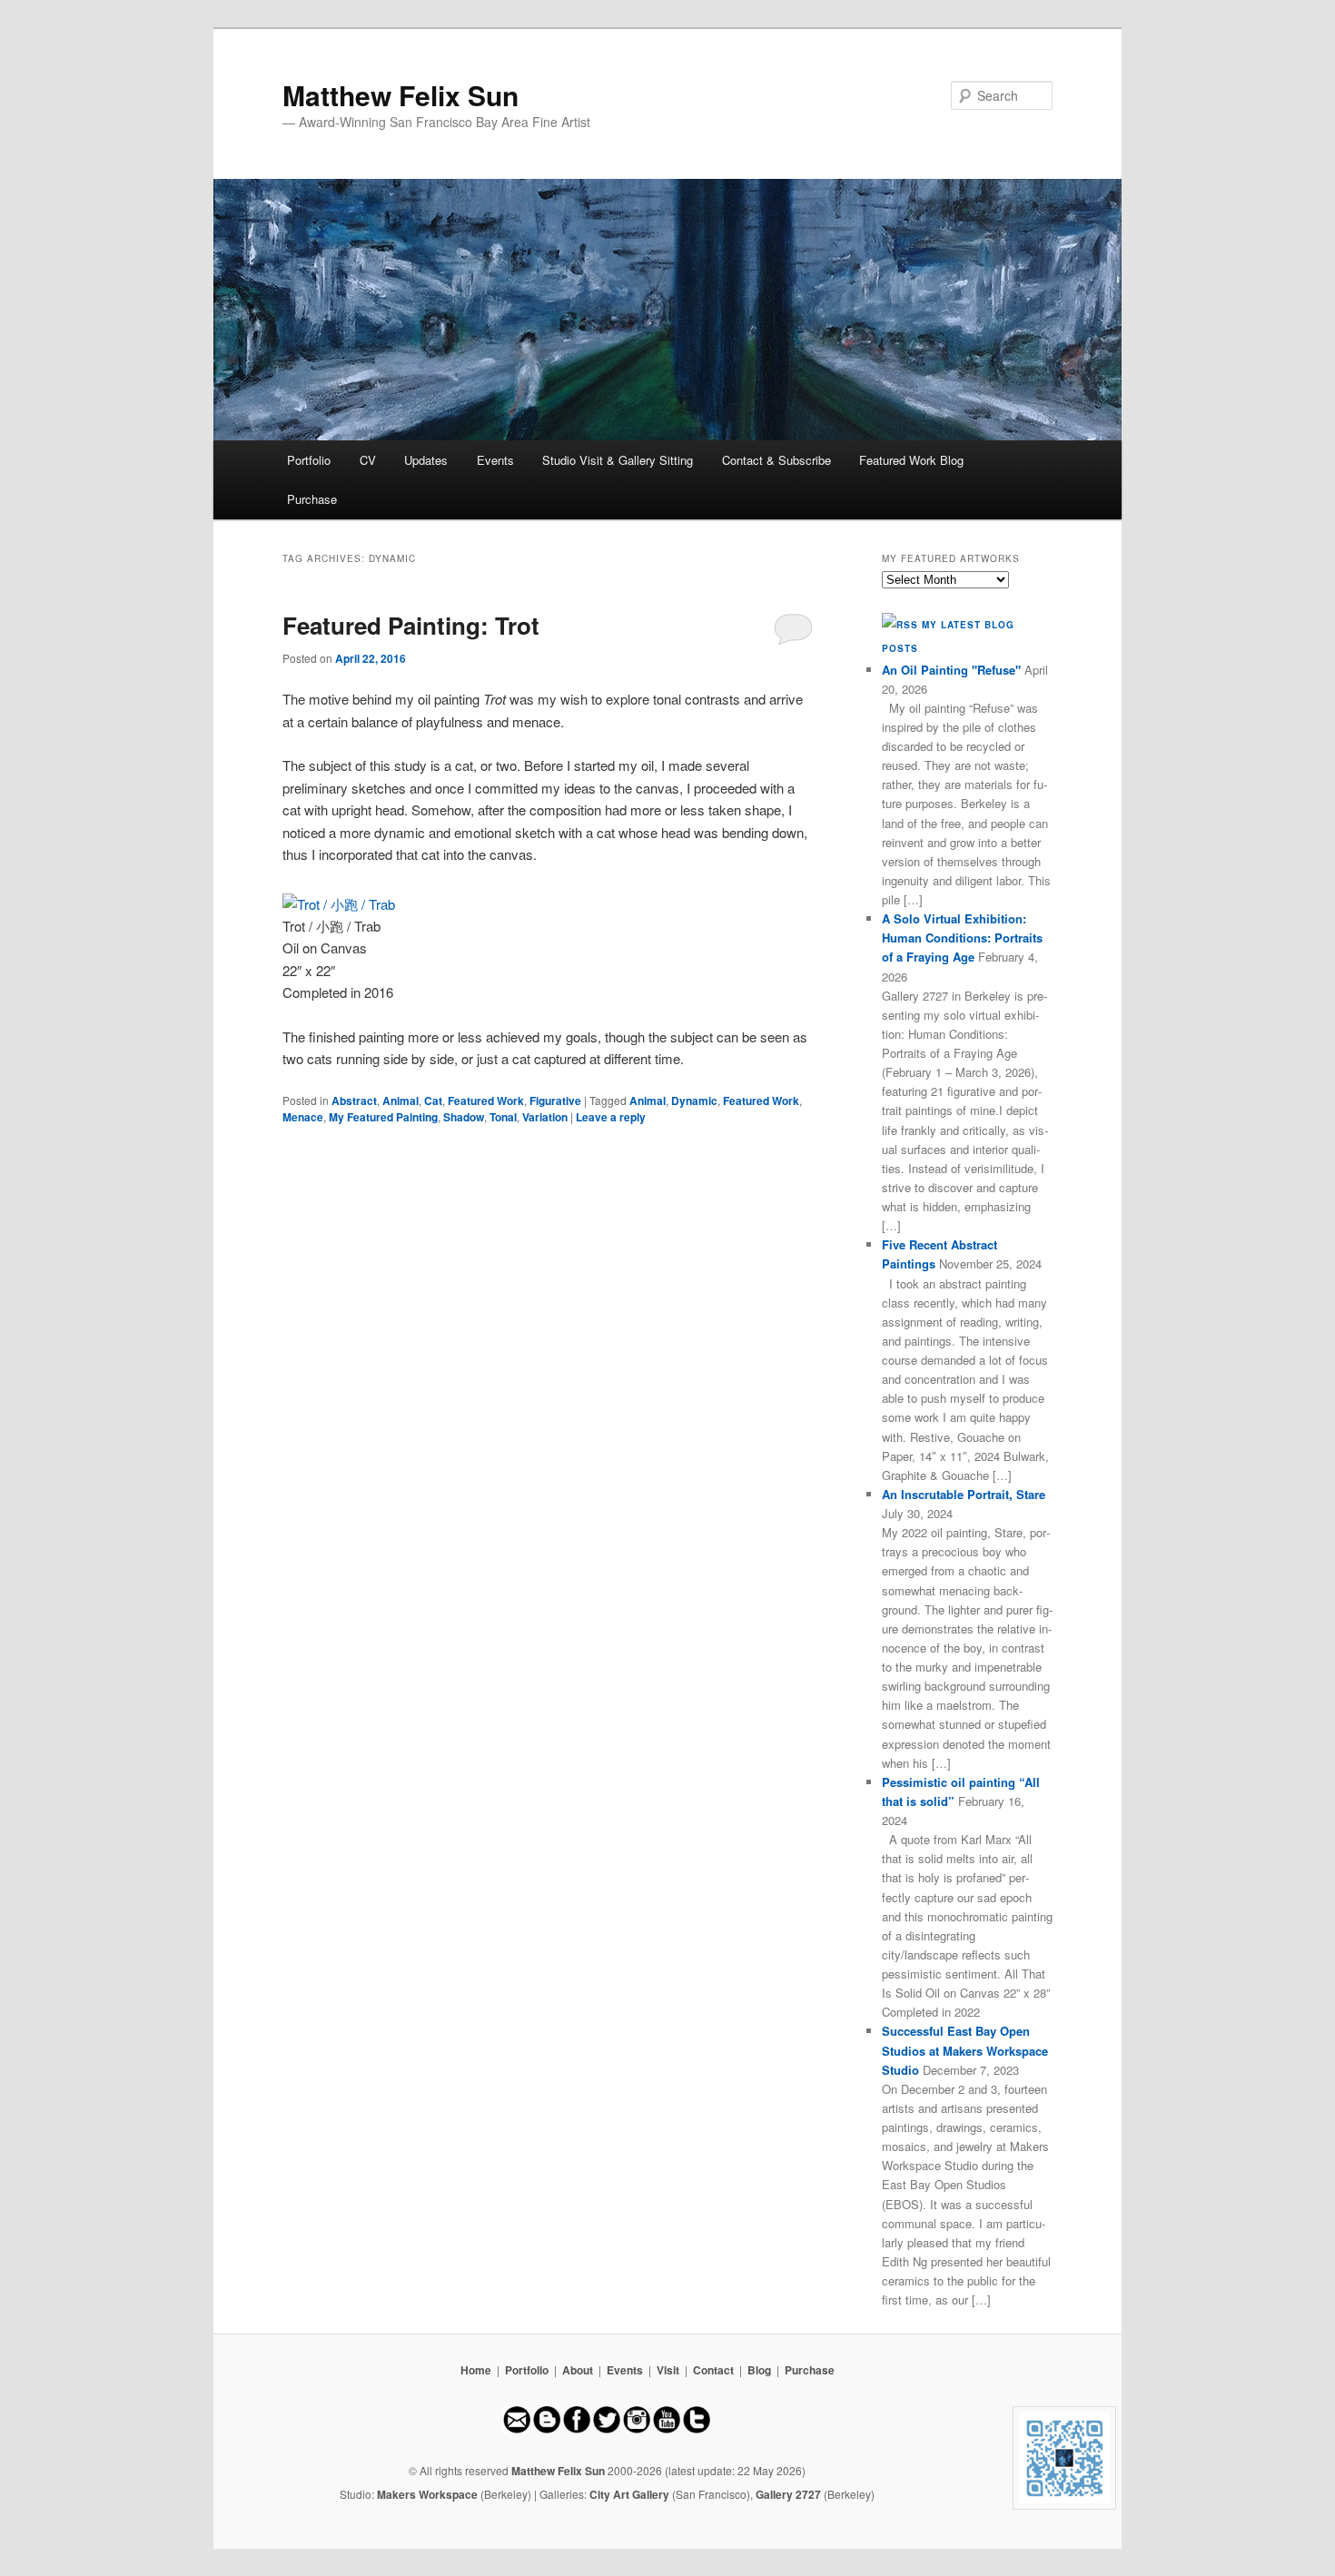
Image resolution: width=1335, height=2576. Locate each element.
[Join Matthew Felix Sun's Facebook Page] (577, 2429)
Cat (433, 1100)
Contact (713, 2370)
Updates (426, 460)
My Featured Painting (383, 1117)
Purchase (312, 499)
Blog (759, 2370)
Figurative (555, 1100)
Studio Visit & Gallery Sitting (618, 460)
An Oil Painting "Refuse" (951, 670)
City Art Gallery (629, 2494)
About (578, 2370)
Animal (400, 1100)
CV (368, 460)
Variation (545, 1117)
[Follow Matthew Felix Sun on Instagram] (637, 2429)
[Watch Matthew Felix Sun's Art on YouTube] (667, 2429)
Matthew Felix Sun (400, 95)
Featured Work (486, 1100)
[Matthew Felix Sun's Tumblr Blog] (697, 2429)
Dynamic (694, 1100)
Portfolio (309, 460)
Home (476, 2370)
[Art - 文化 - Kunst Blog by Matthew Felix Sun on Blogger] (547, 2429)
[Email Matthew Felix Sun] (517, 2429)
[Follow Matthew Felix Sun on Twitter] (607, 2429)
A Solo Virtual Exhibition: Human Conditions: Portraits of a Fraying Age (962, 938)
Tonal (503, 1117)
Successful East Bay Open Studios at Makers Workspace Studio (965, 2050)
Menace (303, 1117)
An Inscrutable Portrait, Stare (964, 1494)
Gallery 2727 (788, 2494)
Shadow (464, 1117)
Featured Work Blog (911, 460)
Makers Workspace (427, 2494)
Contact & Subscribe (776, 460)
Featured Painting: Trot (411, 625)
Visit (668, 2370)
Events (495, 460)
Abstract (354, 1100)
